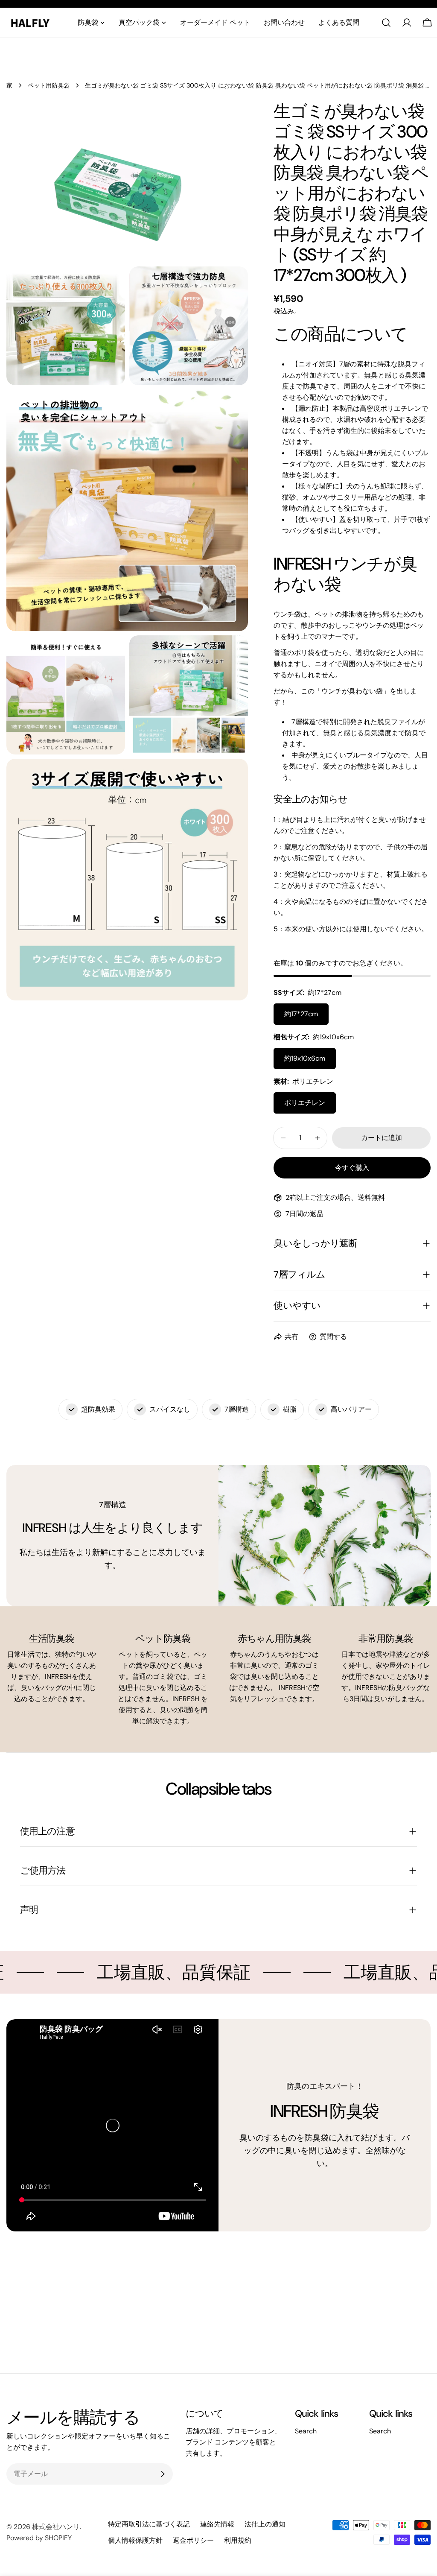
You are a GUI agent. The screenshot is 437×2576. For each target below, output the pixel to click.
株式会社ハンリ (56, 2527)
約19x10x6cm (305, 1058)
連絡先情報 (217, 2524)
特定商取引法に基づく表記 (149, 2524)
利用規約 (238, 2540)
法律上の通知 (265, 2524)
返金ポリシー (193, 2540)
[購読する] (163, 2474)
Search (306, 2431)
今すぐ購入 (352, 1168)
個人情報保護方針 (135, 2540)
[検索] (386, 23)
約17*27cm (301, 1014)
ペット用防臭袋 (49, 85)
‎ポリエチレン (305, 1103)
